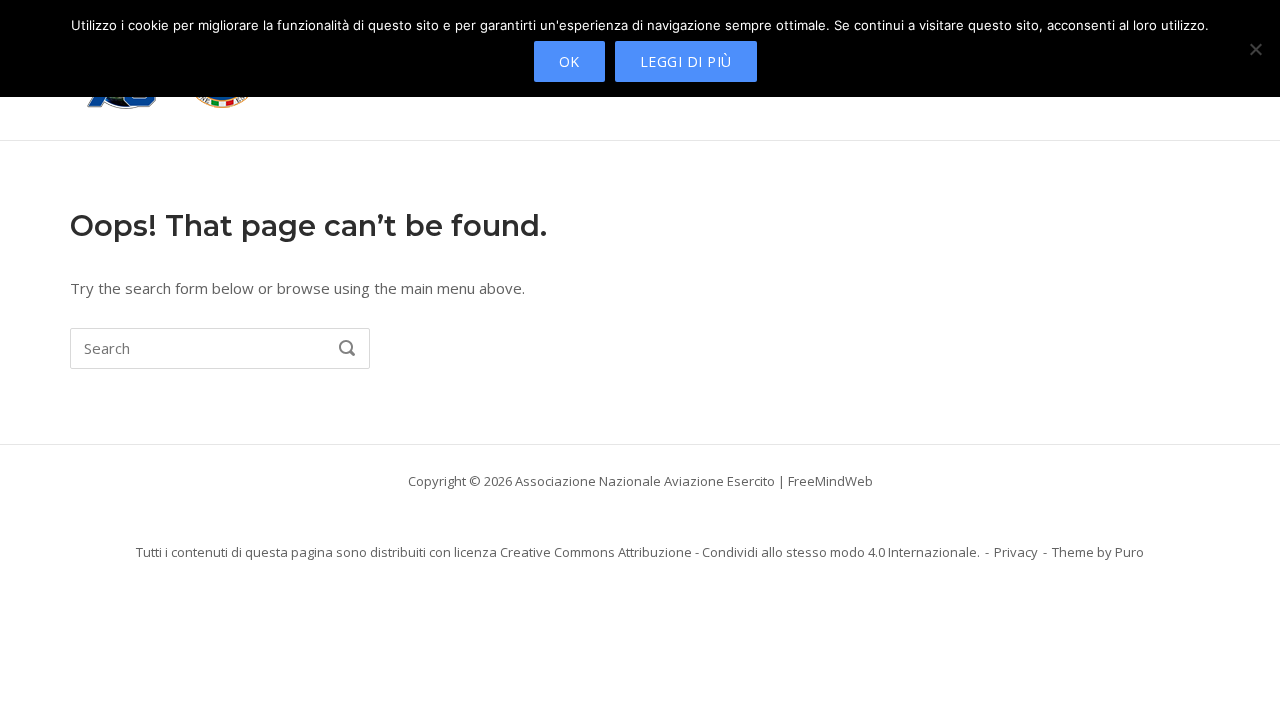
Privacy (1016, 552)
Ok (569, 61)
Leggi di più (686, 61)
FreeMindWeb (830, 481)
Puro (1129, 552)
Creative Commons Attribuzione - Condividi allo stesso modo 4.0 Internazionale (738, 552)
